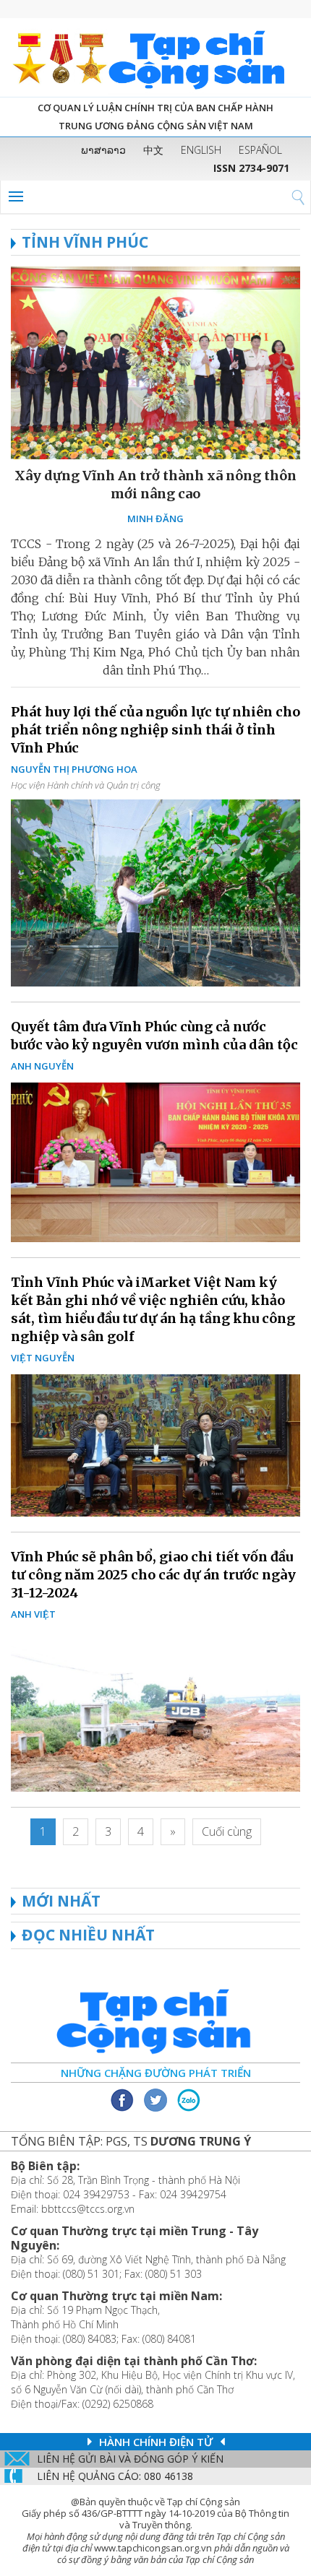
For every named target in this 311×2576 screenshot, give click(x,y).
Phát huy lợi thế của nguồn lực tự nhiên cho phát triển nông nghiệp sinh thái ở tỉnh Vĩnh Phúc (155, 730)
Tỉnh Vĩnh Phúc (85, 242)
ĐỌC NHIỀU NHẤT (88, 1935)
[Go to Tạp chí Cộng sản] (155, 57)
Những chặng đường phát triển (156, 2073)
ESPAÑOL (260, 150)
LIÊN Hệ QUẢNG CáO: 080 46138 (115, 2476)
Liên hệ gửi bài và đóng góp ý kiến (130, 2459)
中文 (153, 150)
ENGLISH (201, 150)
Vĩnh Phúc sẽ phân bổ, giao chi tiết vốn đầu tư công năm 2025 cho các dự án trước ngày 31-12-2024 (153, 1575)
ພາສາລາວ (103, 150)
